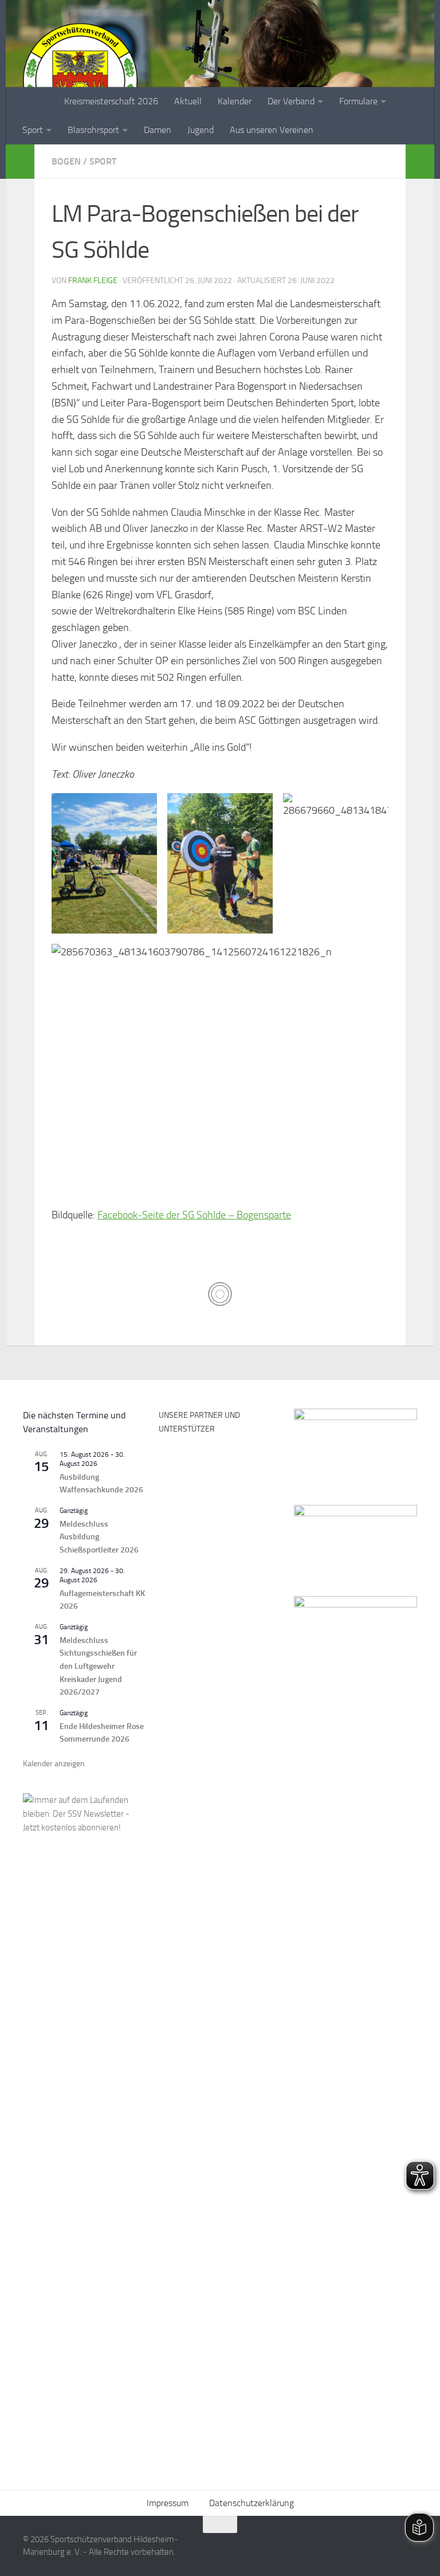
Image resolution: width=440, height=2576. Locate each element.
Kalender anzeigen (54, 1764)
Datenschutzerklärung (252, 2503)
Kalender (235, 101)
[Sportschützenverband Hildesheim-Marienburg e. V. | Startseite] (80, 80)
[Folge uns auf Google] (409, 2547)
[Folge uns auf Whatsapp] (388, 2547)
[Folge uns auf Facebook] (368, 2547)
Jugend (201, 130)
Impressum (168, 2503)
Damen (158, 130)
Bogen (66, 161)
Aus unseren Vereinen (272, 130)
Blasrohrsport (93, 130)
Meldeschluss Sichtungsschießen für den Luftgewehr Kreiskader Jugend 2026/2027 (98, 1667)
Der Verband (291, 101)
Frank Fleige (93, 281)
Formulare (358, 101)
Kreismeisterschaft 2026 (111, 101)
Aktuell (188, 101)
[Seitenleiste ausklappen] (20, 162)
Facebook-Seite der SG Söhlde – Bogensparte (194, 1215)
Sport (33, 130)
